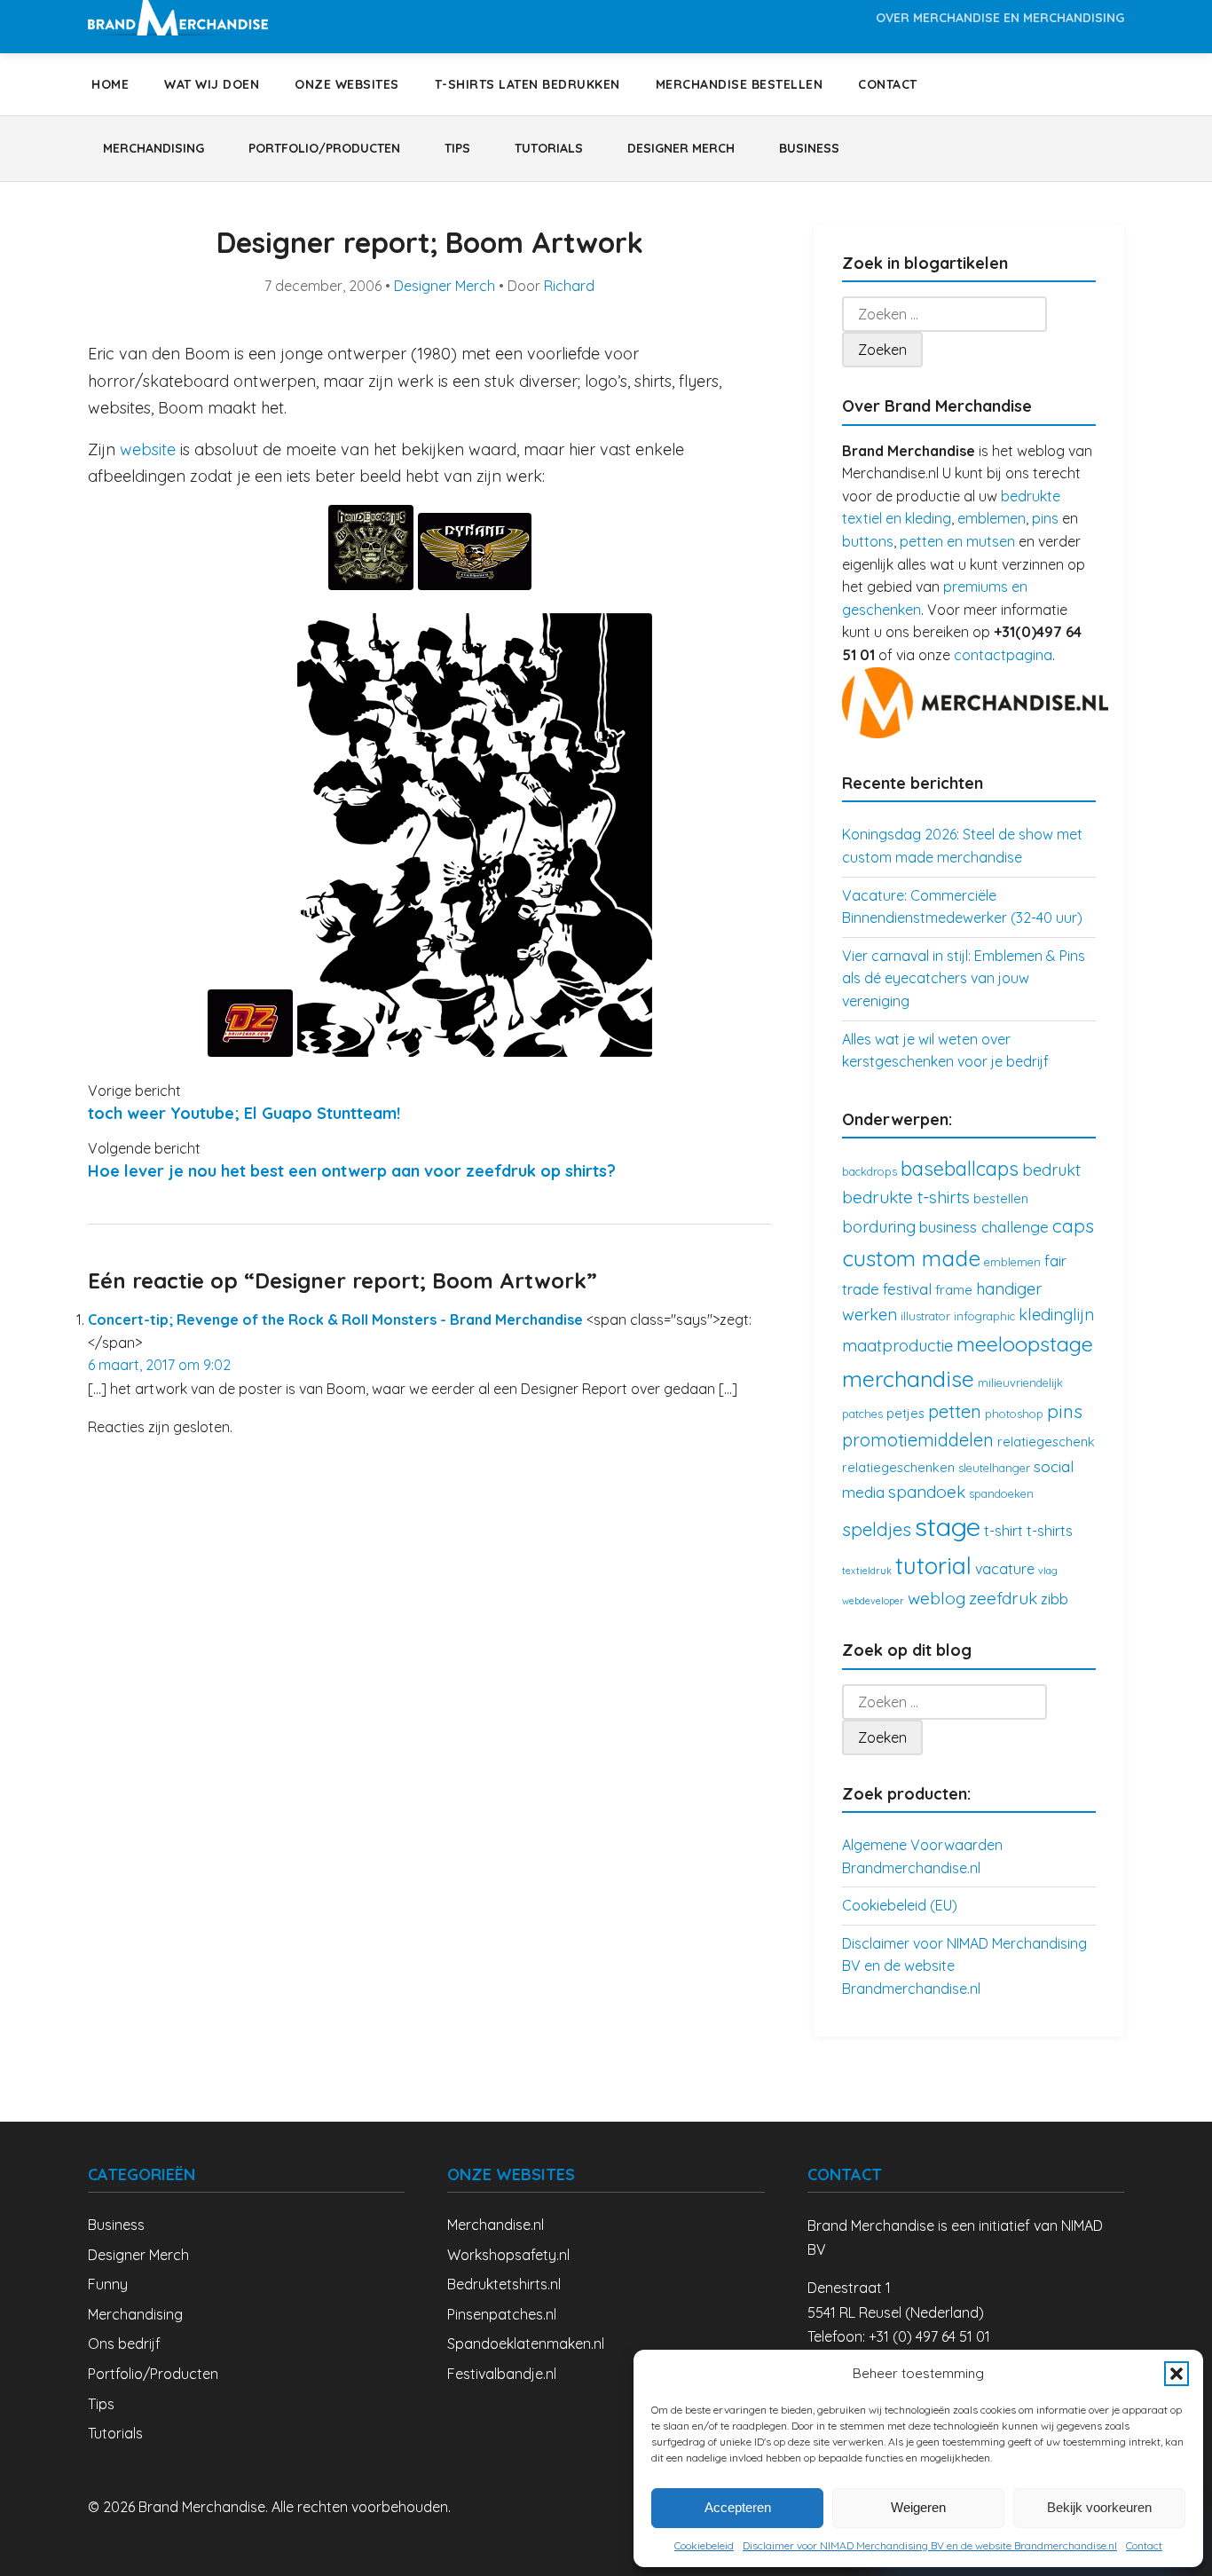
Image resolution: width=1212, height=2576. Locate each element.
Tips (457, 148)
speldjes (877, 1529)
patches (862, 1414)
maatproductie (897, 1346)
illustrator (925, 1316)
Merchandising (153, 148)
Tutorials (549, 148)
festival (907, 1289)
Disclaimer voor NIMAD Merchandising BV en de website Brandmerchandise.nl (930, 2545)
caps (1073, 1225)
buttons (868, 541)
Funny (108, 2284)
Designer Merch (681, 148)
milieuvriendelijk (1020, 1383)
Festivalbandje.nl (502, 2374)
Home (110, 84)
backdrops (870, 1171)
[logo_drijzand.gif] (252, 1051)
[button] (1177, 2374)
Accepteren (738, 2507)
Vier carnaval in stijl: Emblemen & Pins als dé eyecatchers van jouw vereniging (964, 978)
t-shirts (1050, 1531)
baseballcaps (960, 1168)
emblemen (992, 518)
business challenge (984, 1227)
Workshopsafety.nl (508, 2255)
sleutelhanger (994, 1468)
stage (948, 1526)
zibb (1055, 1599)
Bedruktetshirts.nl (504, 2284)
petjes (905, 1413)
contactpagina (1003, 655)
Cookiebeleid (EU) (900, 1905)
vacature (1005, 1569)
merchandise (908, 1379)
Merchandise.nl (496, 2225)
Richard (569, 286)
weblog (937, 1598)
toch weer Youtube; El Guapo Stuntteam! (244, 1113)
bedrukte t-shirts (906, 1197)
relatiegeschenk (1046, 1442)
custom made (911, 1258)
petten (955, 1411)
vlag (1048, 1571)
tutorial (933, 1566)
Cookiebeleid (704, 2545)
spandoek (927, 1492)
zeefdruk (1003, 1598)
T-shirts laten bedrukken (527, 84)
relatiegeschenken (898, 1467)
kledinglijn (1056, 1315)
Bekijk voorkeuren (1099, 2507)
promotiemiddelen (918, 1440)
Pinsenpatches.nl (502, 2314)
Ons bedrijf (124, 2344)
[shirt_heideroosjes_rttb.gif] (373, 584)
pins (1045, 518)
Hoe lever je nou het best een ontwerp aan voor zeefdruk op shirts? (352, 1171)
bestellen (1001, 1198)
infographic (984, 1316)
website (148, 449)
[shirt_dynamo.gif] (475, 584)
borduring (879, 1227)
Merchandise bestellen (740, 84)
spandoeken (1001, 1493)
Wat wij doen (212, 84)
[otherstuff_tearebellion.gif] (475, 1051)
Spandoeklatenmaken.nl (526, 2344)
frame (954, 1290)
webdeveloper (873, 1601)
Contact (1144, 2545)
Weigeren (918, 2507)
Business (809, 148)
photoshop (1014, 1414)
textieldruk (867, 1571)
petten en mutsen (957, 541)
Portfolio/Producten (324, 148)
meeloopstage (1025, 1343)
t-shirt (1003, 1531)
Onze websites (347, 84)
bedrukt (1051, 1170)
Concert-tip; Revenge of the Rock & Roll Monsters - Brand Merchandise (335, 1320)
